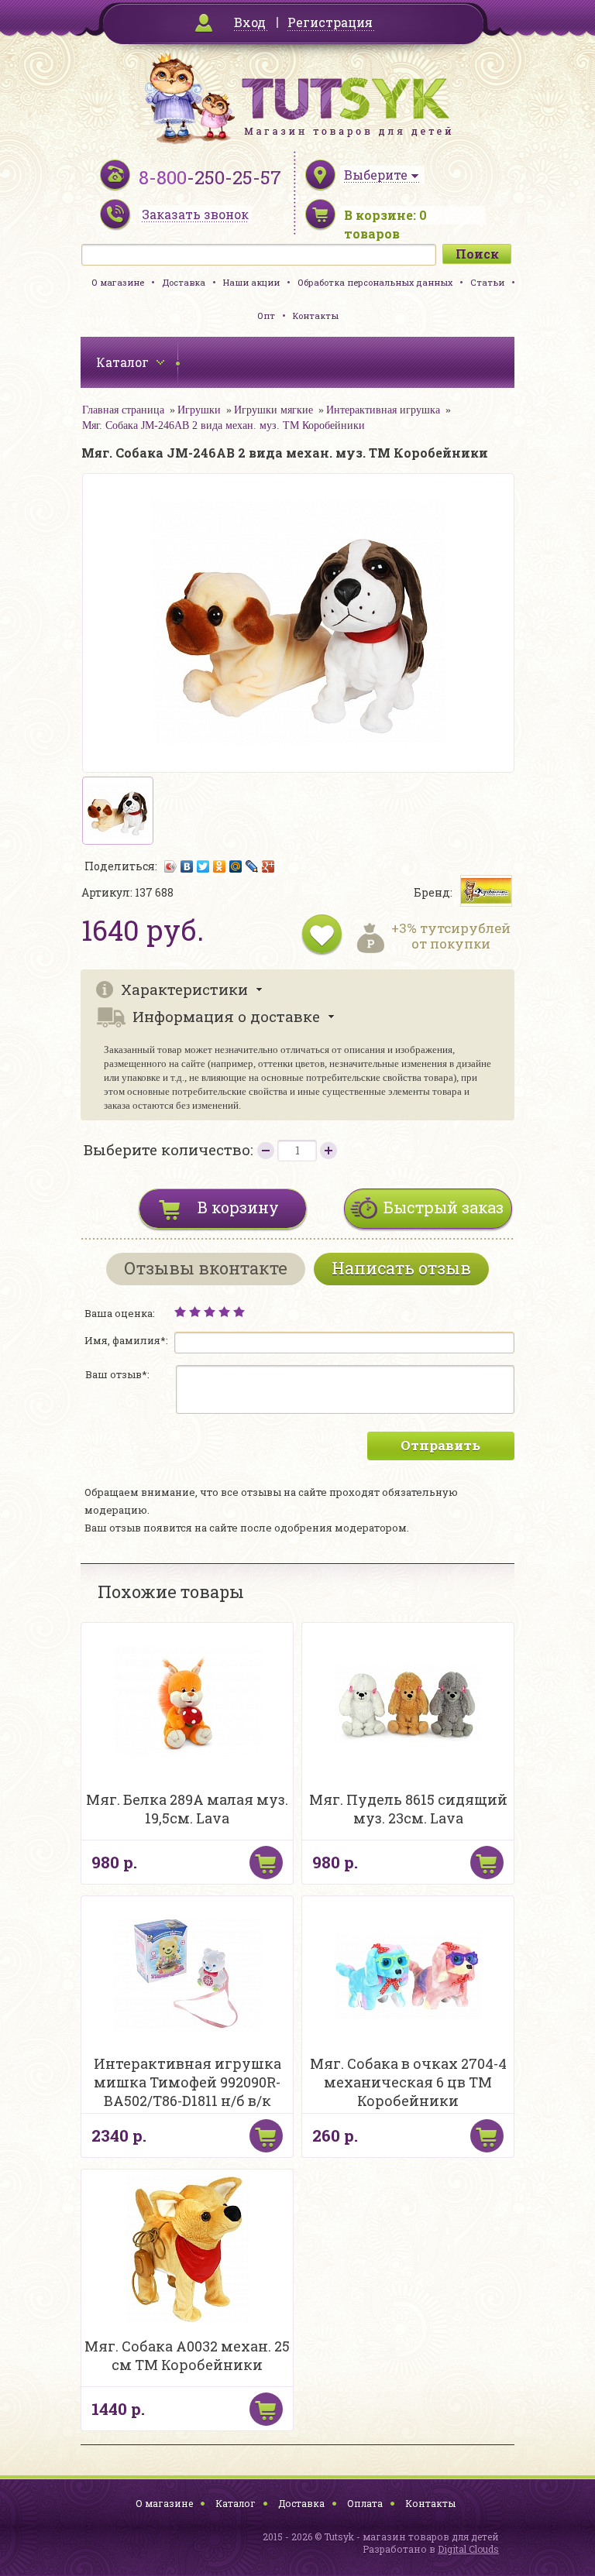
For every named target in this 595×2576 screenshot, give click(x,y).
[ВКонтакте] (187, 866)
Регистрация (330, 22)
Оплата (365, 2503)
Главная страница (123, 410)
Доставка (184, 282)
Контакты (316, 316)
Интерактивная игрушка (383, 410)
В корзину (238, 1207)
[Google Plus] (268, 866)
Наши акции (251, 282)
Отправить (440, 1445)
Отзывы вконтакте (206, 1268)
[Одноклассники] (220, 866)
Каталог (236, 2503)
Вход (250, 22)
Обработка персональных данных (375, 282)
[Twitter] (203, 866)
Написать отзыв (401, 1268)
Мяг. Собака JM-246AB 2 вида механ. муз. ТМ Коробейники (224, 425)
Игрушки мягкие (273, 410)
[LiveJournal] (252, 866)
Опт (266, 316)
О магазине (118, 282)
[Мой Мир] (236, 866)
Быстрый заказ (444, 1207)
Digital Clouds (468, 2549)
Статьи (487, 282)
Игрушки (199, 410)
